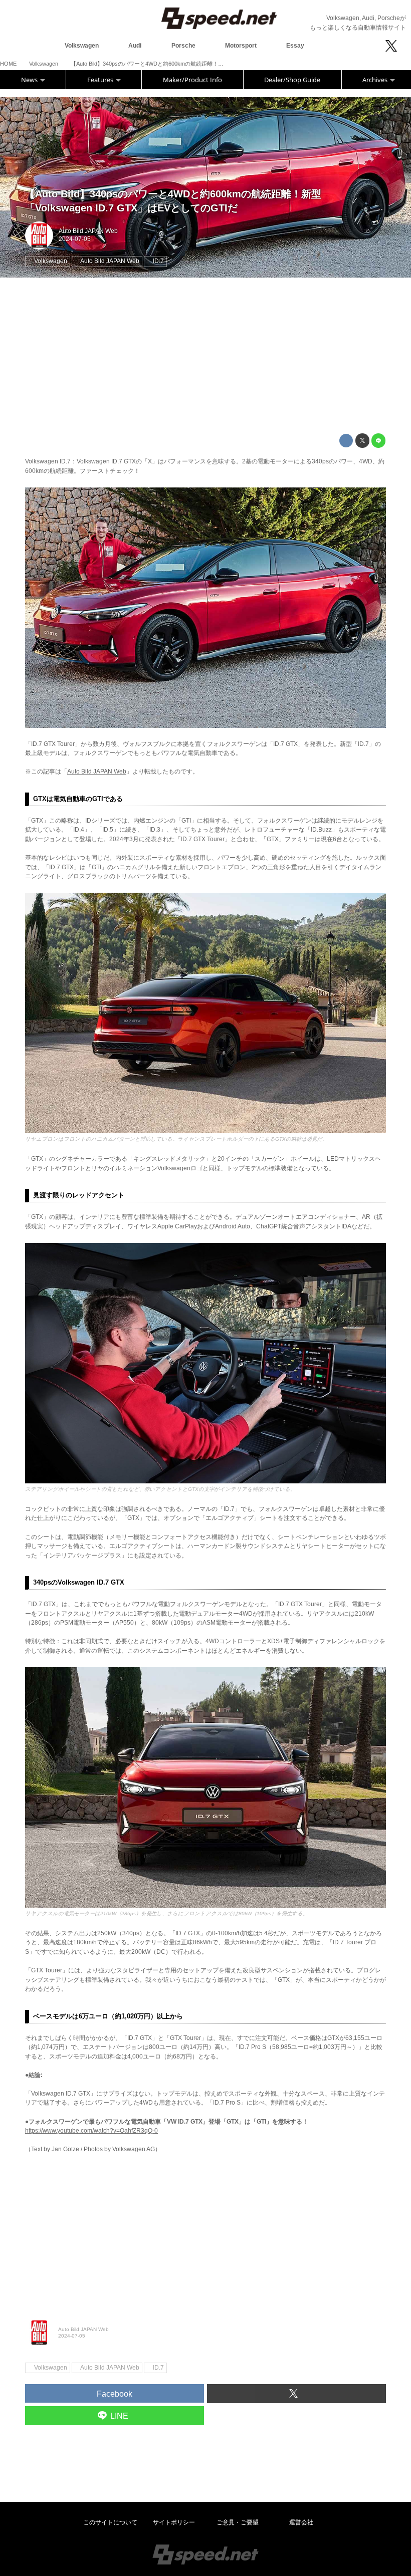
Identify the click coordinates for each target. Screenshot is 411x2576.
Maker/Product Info (192, 80)
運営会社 (301, 2522)
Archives (376, 80)
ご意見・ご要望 (238, 2522)
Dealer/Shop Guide (292, 80)
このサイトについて (110, 2522)
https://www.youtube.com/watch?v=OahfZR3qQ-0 (91, 2131)
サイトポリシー (174, 2522)
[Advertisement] (205, 356)
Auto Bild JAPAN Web (88, 231)
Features (101, 80)
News (30, 80)
